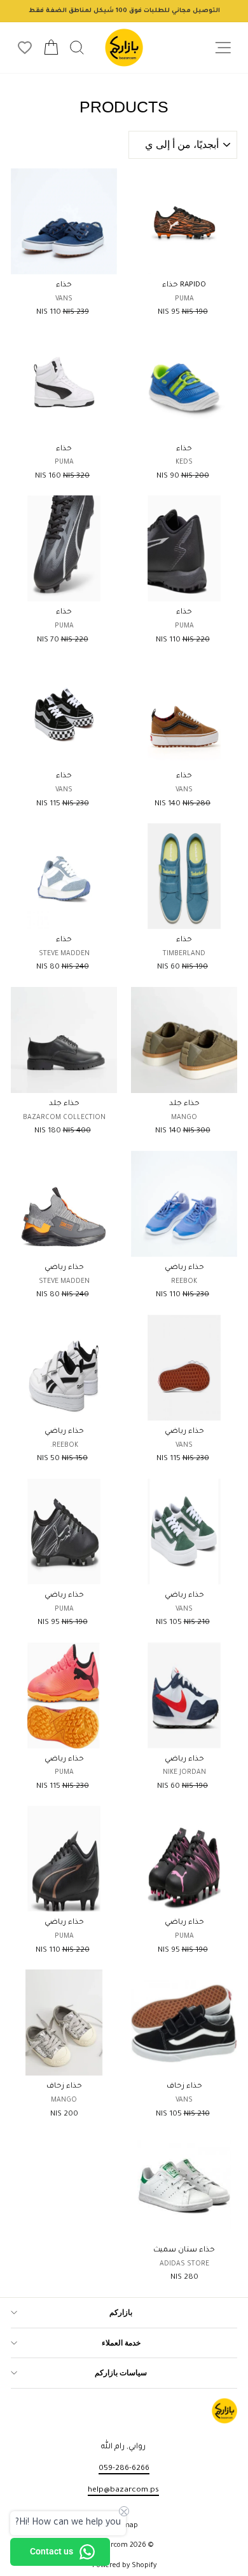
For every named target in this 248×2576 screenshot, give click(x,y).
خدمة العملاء (121, 2343)
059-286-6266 (124, 2469)
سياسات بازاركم (121, 2373)
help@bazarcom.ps (123, 2490)
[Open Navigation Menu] (223, 48)
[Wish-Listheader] (25, 48)
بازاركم (121, 2312)
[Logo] (124, 48)
